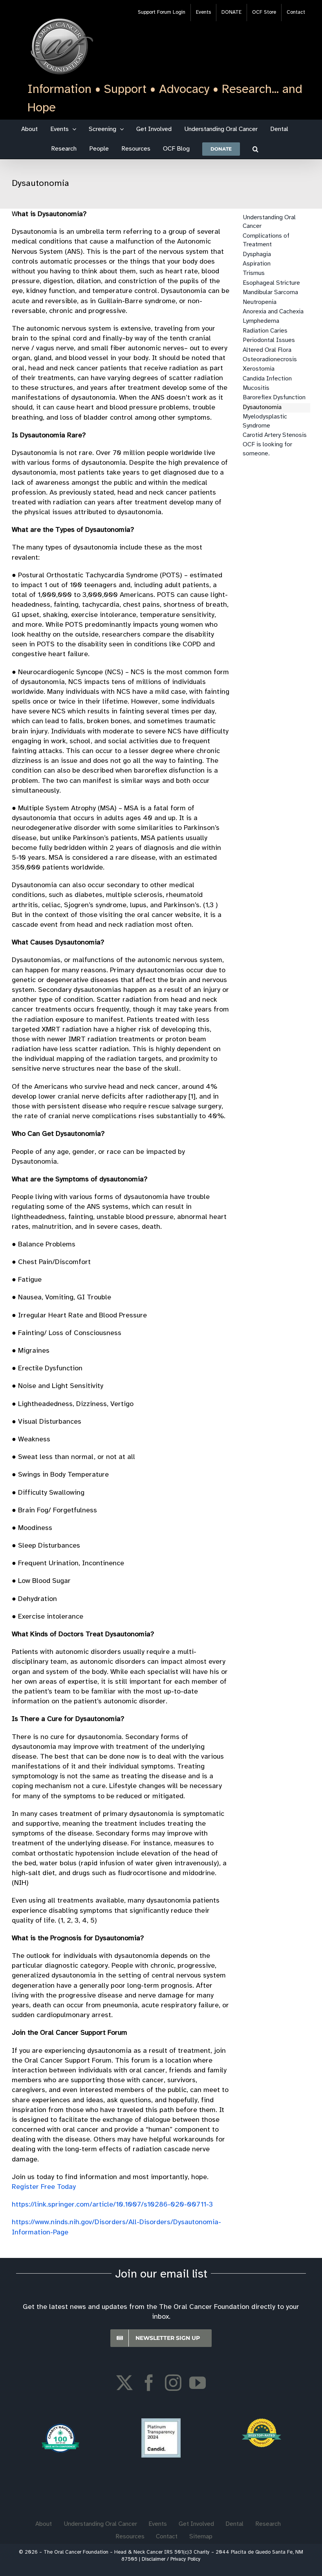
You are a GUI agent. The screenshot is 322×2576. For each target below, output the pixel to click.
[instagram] (173, 2383)
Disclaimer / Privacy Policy (171, 2559)
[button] (255, 149)
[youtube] (198, 2383)
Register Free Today (44, 2187)
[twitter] (124, 2383)
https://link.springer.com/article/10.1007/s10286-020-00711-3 (112, 2205)
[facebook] (149, 2383)
